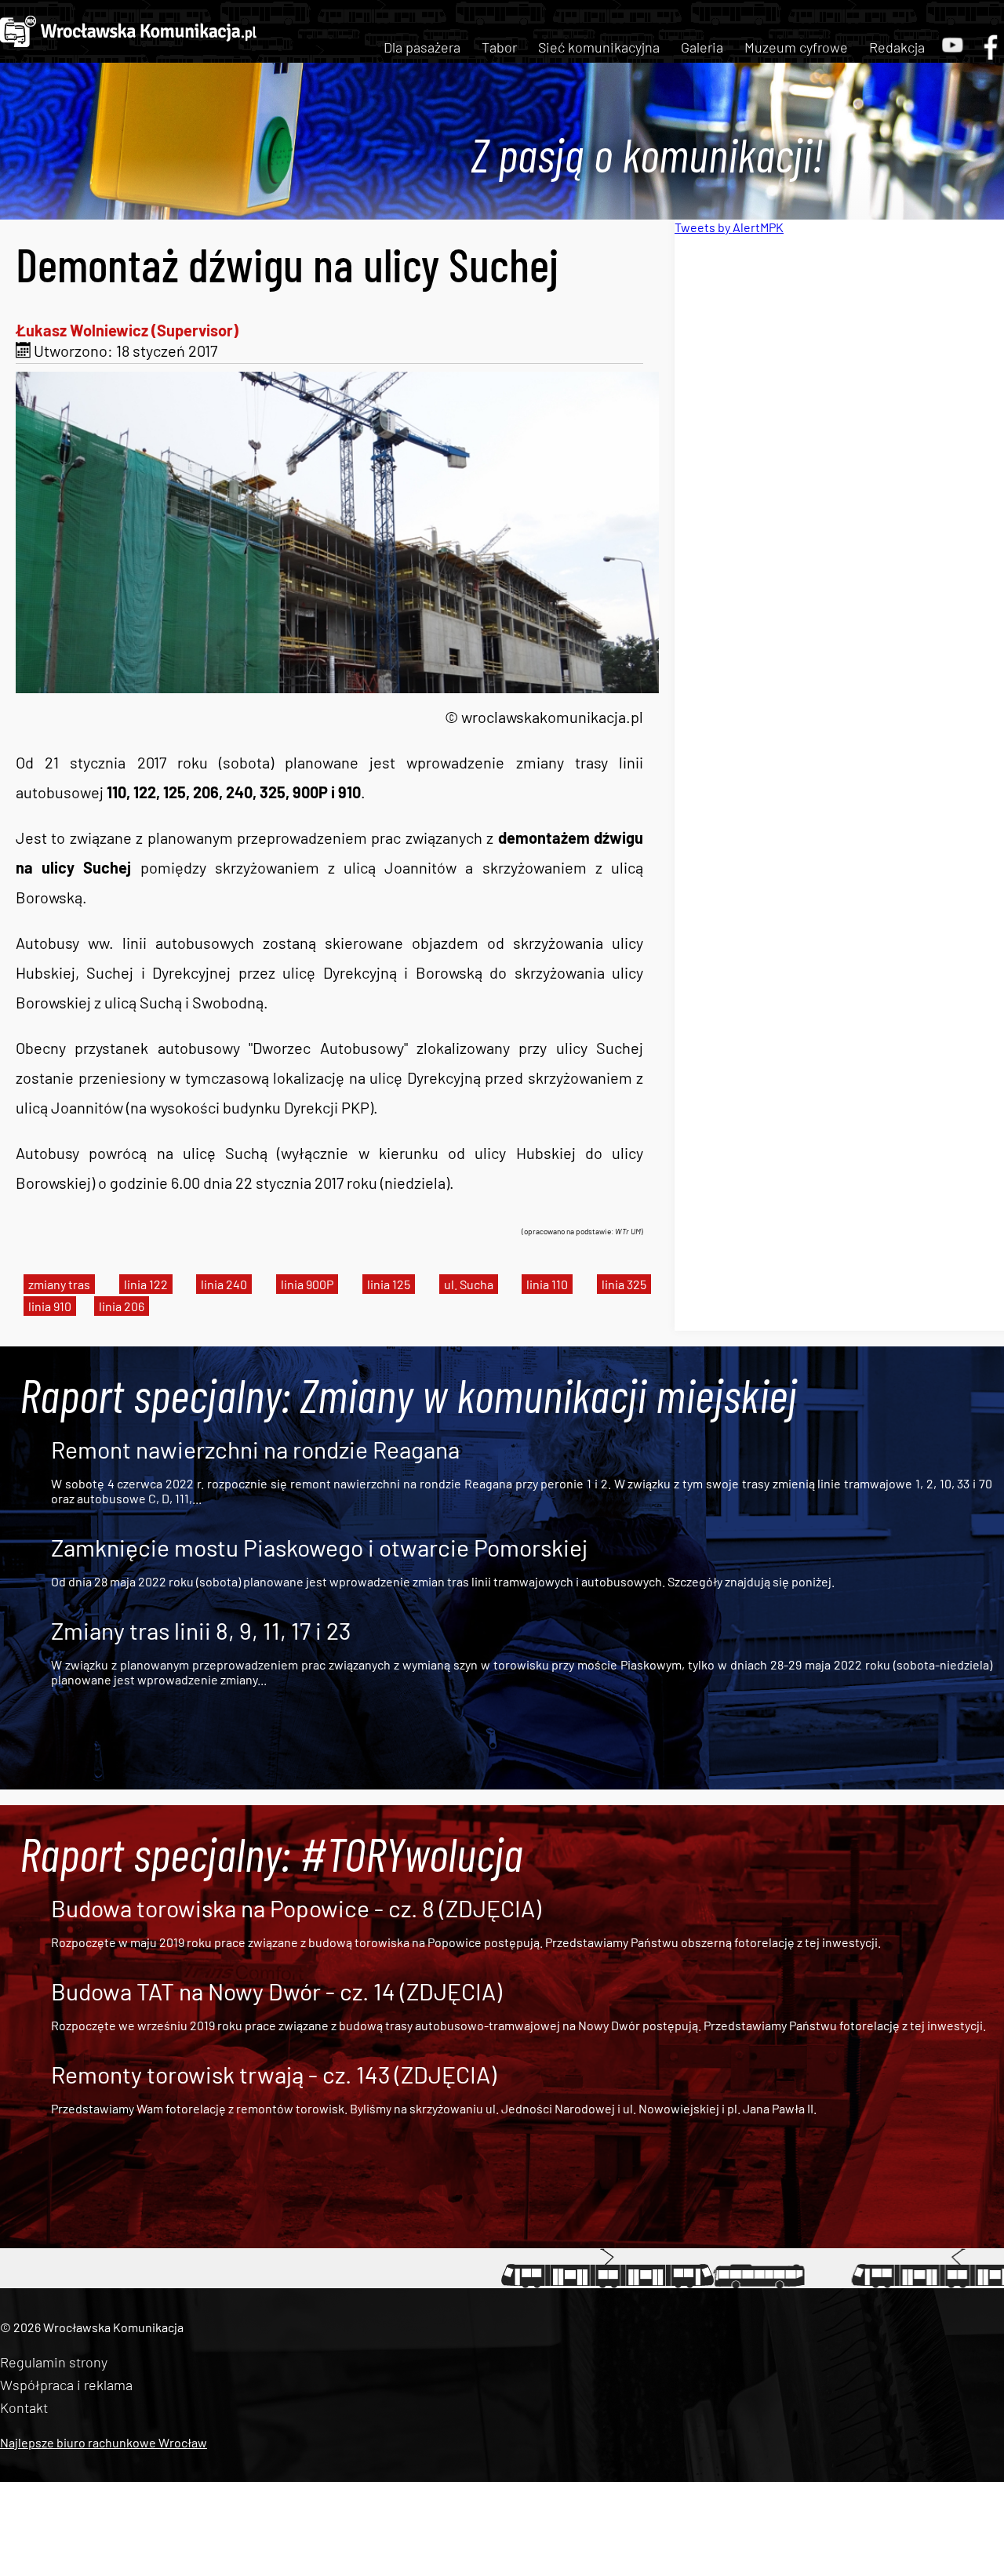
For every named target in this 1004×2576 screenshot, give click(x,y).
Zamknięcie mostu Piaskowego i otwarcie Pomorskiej (319, 1547)
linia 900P (307, 1284)
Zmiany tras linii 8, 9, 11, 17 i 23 (201, 1630)
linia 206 (122, 1306)
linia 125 (389, 1284)
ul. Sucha (469, 1284)
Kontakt (24, 2407)
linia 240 (224, 1284)
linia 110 (547, 1284)
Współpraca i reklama (66, 2385)
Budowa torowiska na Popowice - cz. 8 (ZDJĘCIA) (296, 1908)
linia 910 (50, 1306)
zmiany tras (59, 1284)
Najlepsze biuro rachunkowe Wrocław (104, 2442)
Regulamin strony (54, 2362)
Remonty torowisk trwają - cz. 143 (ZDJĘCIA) (274, 2074)
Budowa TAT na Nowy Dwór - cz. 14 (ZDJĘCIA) (276, 1991)
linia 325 (624, 1284)
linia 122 (146, 1284)
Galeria (702, 47)
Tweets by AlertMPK (729, 227)
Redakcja (897, 47)
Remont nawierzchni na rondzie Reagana (255, 1449)
